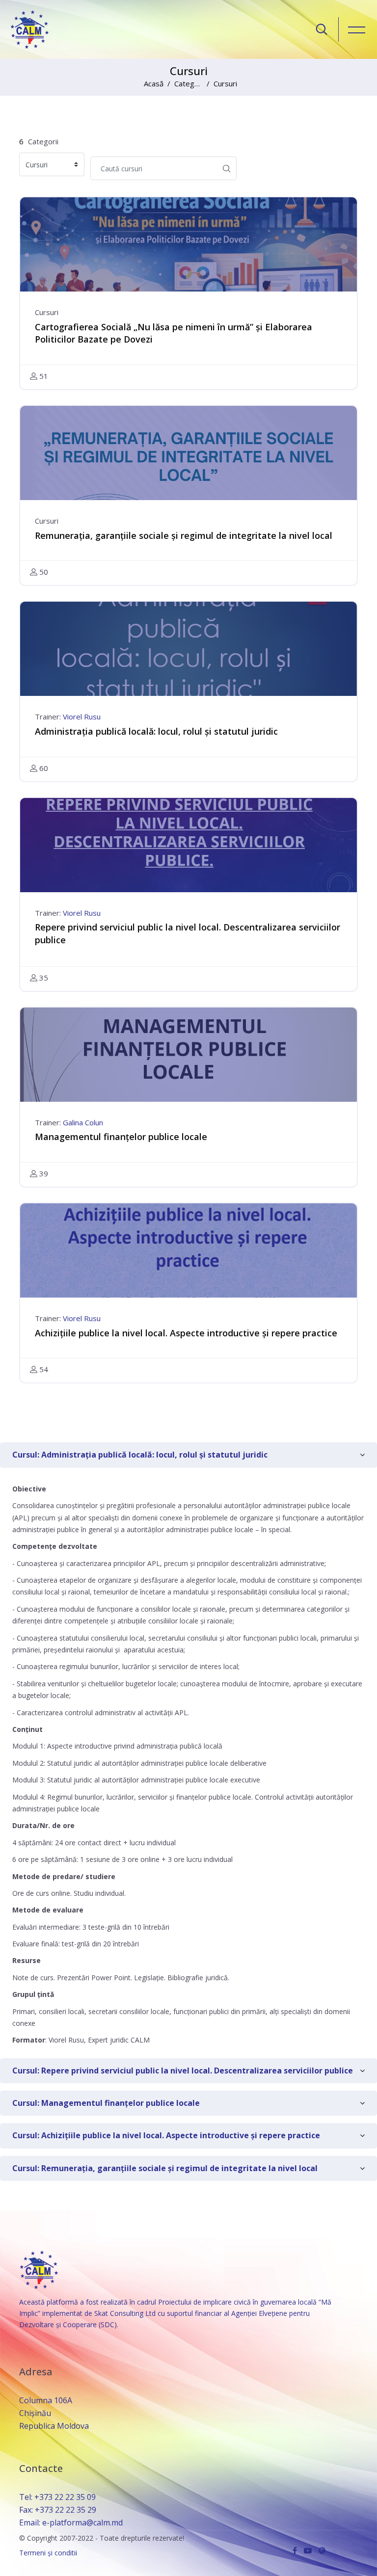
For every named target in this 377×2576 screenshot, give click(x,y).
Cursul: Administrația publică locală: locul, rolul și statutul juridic (140, 1455)
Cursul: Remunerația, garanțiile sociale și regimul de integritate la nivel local (165, 2168)
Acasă (154, 83)
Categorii (189, 83)
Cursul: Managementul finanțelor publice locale (106, 2103)
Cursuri (225, 83)
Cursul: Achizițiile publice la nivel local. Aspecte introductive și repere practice (166, 2135)
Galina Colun (83, 1122)
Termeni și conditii (48, 2553)
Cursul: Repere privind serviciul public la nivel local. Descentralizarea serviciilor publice (183, 2071)
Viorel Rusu (82, 717)
